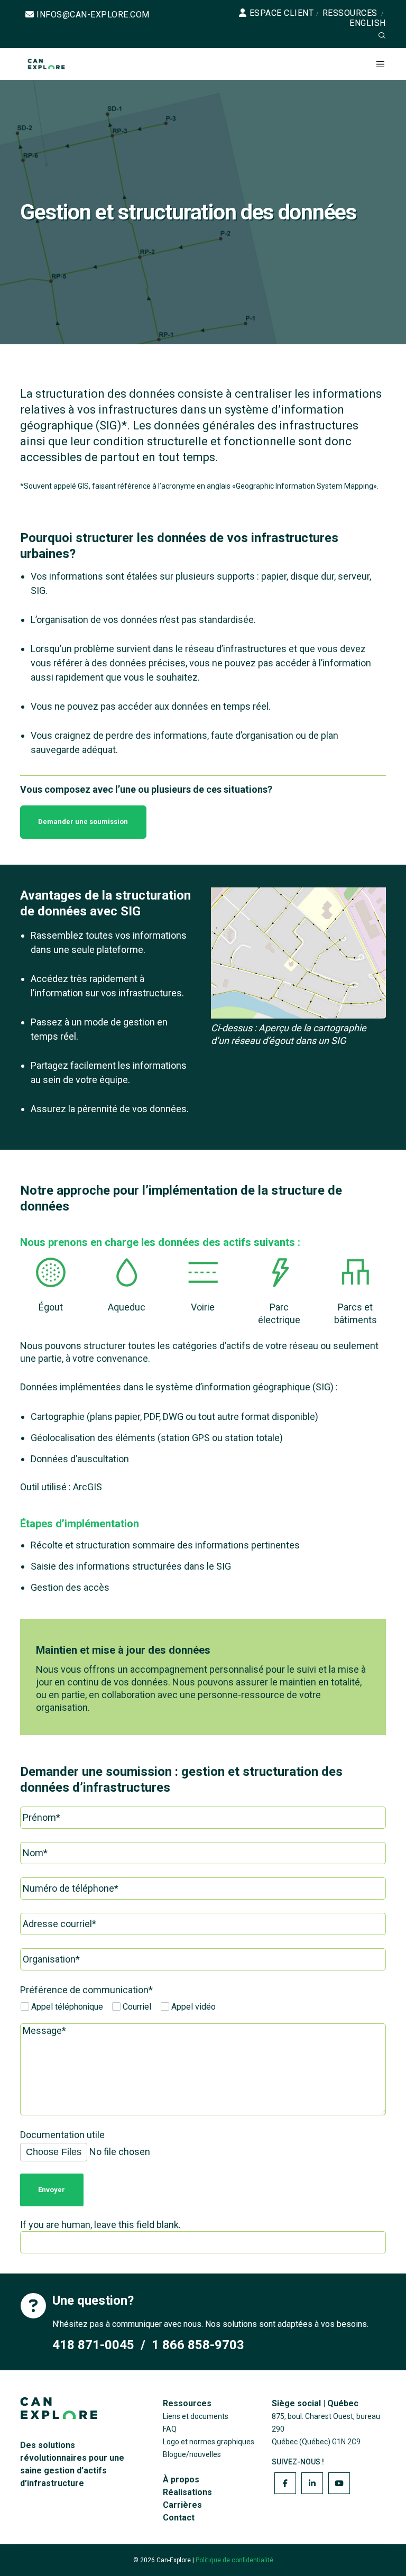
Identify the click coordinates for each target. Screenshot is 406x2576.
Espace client (282, 13)
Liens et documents (196, 2416)
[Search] (382, 35)
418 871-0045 (93, 2345)
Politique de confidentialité (234, 2560)
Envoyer (52, 2190)
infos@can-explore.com (93, 15)
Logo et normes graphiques (209, 2442)
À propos (181, 2479)
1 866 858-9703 (198, 2345)
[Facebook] (285, 2483)
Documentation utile (62, 2135)
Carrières (182, 2505)
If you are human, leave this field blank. (100, 2225)
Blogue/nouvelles (192, 2454)
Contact (179, 2518)
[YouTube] (339, 2483)
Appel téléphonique (66, 2007)
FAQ (170, 2429)
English (368, 23)
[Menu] (376, 64)
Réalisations (187, 2492)
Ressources (350, 13)
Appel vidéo (192, 2007)
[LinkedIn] (312, 2483)
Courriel (136, 2007)
